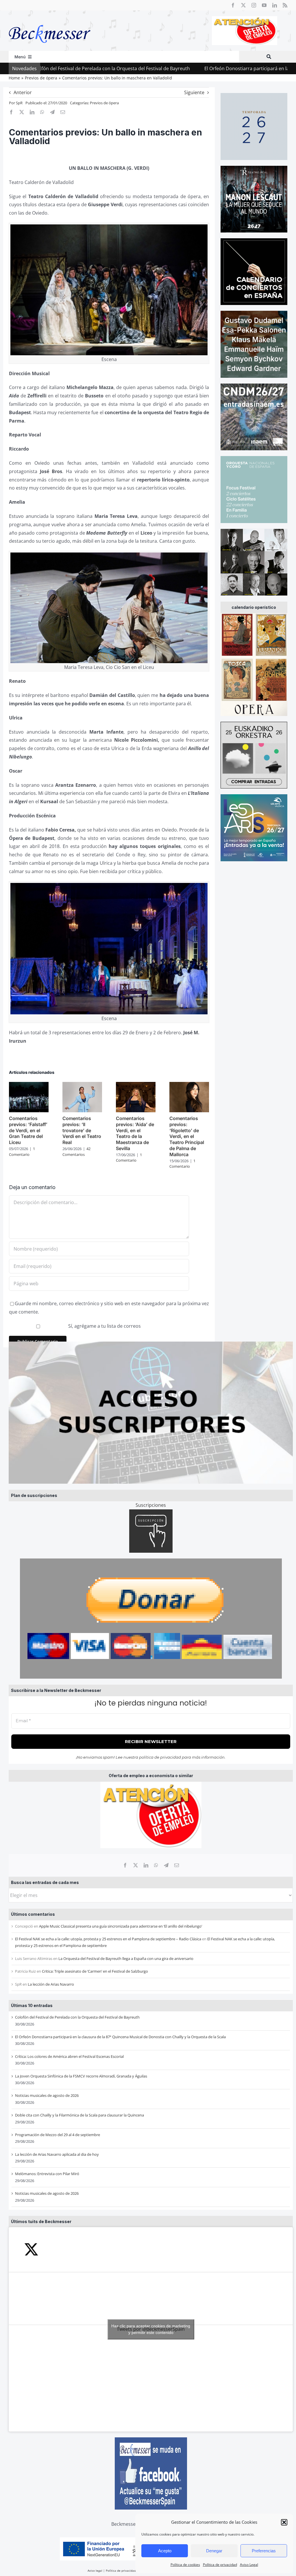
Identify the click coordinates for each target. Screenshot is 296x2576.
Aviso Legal (249, 2565)
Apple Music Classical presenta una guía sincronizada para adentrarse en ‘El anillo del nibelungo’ (121, 1926)
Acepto (165, 2551)
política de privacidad (160, 1757)
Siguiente (194, 92)
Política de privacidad (220, 2565)
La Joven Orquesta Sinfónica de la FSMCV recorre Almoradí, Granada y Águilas (81, 2076)
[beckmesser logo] (50, 21)
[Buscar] (269, 57)
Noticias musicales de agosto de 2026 (47, 2095)
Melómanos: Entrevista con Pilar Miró (47, 2174)
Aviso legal (95, 2571)
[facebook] (233, 5)
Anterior (23, 92)
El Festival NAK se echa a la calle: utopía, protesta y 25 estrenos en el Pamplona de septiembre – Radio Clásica (108, 1939)
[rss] (285, 5)
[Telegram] (166, 1865)
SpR (19, 103)
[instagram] (254, 5)
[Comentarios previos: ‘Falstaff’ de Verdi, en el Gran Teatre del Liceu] (29, 1085)
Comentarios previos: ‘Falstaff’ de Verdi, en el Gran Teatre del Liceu (28, 1130)
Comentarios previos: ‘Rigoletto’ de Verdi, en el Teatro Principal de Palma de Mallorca (187, 1136)
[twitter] (243, 5)
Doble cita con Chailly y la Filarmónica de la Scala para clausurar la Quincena (79, 2115)
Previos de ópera (104, 103)
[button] (284, 2522)
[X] (136, 1865)
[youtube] (264, 5)
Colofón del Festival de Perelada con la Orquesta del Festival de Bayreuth (77, 2017)
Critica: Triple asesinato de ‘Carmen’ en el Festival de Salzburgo (95, 1971)
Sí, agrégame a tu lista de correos (104, 1326)
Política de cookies (185, 2565)
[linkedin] (275, 5)
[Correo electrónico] (177, 1865)
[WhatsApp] (156, 1865)
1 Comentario (22, 1152)
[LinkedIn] (146, 1865)
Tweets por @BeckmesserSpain (151, 2329)
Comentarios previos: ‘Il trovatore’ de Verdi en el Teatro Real (82, 1130)
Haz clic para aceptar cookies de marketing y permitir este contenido (151, 2329)
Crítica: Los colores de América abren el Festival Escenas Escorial (69, 2056)
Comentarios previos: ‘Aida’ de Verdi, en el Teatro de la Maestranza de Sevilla (135, 1133)
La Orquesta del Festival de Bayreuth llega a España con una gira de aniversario (126, 1958)
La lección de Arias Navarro (51, 1984)
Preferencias (264, 2551)
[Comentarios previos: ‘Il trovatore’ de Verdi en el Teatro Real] (82, 1085)
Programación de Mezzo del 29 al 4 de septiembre (58, 2135)
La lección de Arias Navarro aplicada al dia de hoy (57, 2154)
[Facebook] (125, 1865)
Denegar (214, 2551)
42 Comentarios (76, 1152)
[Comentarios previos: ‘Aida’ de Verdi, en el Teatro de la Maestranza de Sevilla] (136, 1085)
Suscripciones (151, 1505)
